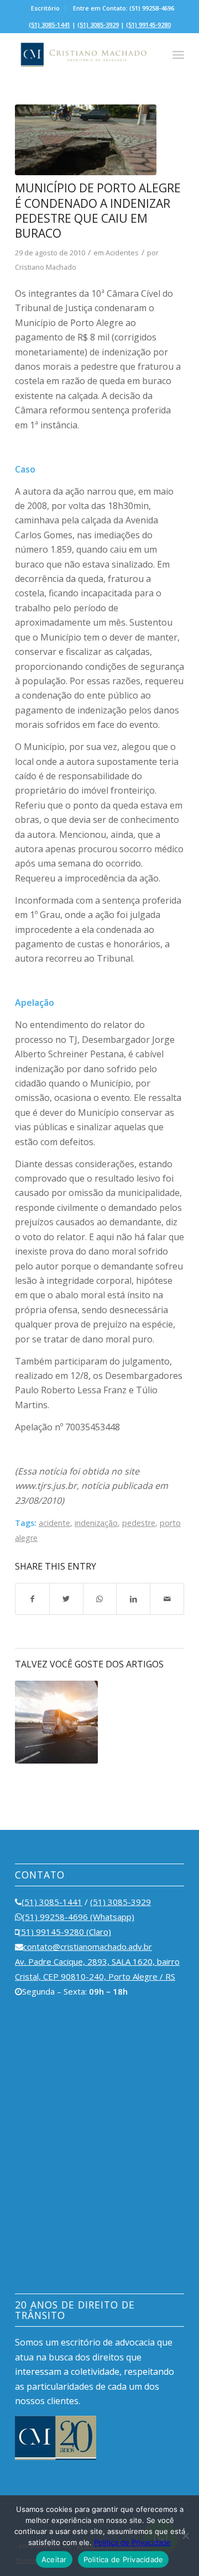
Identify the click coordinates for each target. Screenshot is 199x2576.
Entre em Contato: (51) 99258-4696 (124, 8)
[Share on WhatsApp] (100, 1599)
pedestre (139, 1523)
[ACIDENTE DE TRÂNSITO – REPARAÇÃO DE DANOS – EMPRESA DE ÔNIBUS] (56, 1722)
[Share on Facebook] (32, 1599)
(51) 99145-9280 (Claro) (65, 1932)
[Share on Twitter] (66, 1599)
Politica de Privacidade (132, 2542)
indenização (96, 1523)
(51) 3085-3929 (98, 25)
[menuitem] (46, 8)
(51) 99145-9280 (148, 25)
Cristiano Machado (46, 267)
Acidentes (122, 253)
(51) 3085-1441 (49, 25)
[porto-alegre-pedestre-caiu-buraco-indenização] (86, 140)
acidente (54, 1523)
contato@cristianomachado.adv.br (88, 1947)
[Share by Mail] (167, 1599)
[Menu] (178, 55)
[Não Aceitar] (185, 2536)
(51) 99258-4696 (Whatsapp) (78, 1917)
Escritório (45, 8)
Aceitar (54, 2559)
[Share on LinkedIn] (133, 1599)
